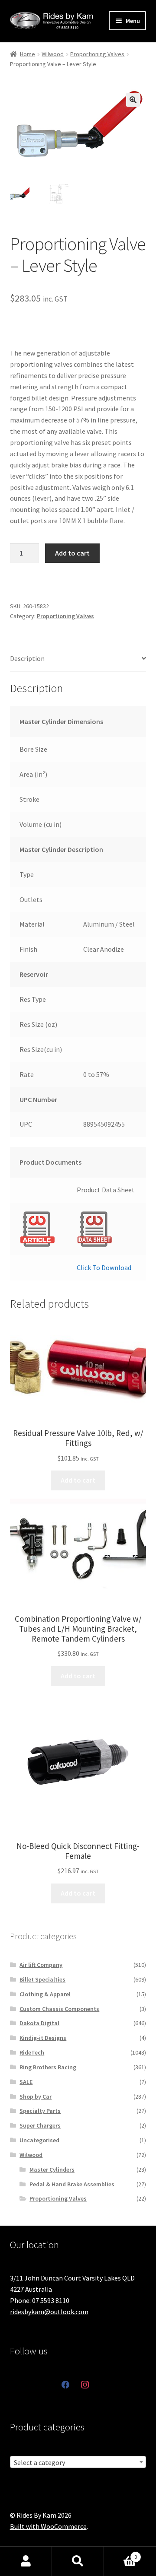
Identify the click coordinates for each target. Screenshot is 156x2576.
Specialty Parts (40, 2111)
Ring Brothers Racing (48, 2067)
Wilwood (53, 54)
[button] (133, 100)
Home (28, 54)
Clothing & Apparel (45, 1994)
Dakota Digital (39, 2023)
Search (78, 2561)
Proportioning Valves (97, 54)
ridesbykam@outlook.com (49, 2312)
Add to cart (72, 553)
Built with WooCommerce (48, 2526)
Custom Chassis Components (59, 2009)
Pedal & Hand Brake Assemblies (72, 2184)
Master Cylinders (52, 2169)
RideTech (32, 2052)
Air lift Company (41, 1965)
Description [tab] (27, 658)
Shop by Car (36, 2096)
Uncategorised (39, 2140)
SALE (26, 2082)
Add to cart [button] (78, 1480)
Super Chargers (40, 2125)
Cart (120, 2554)
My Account (26, 2561)
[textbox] (78, 2462)
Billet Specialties (42, 1979)
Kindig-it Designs (43, 2038)
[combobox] (78, 2462)
